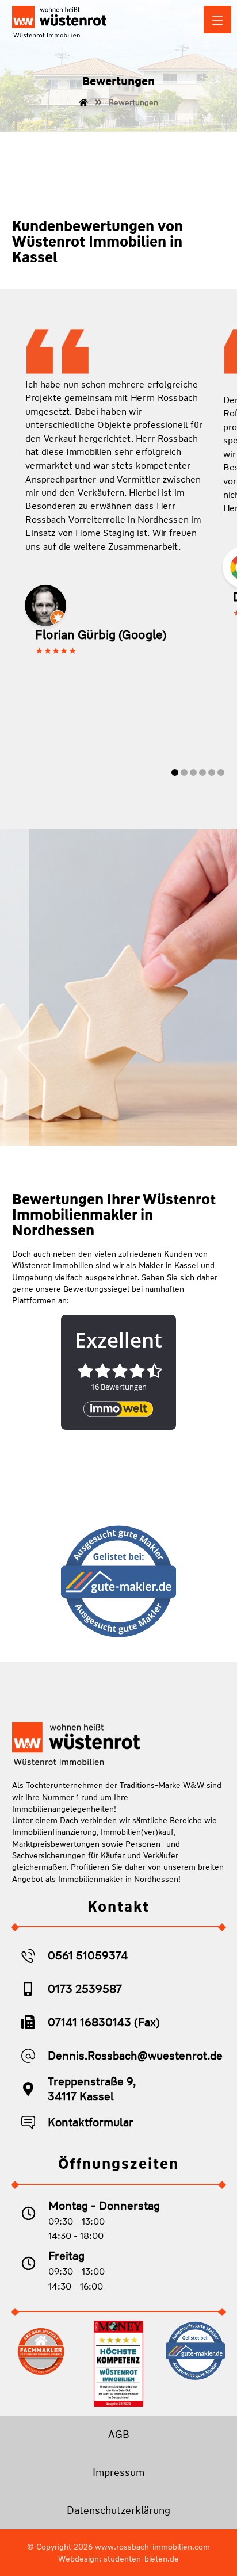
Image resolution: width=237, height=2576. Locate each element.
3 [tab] (194, 772)
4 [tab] (203, 772)
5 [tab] (212, 772)
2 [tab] (184, 772)
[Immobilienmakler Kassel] (59, 22)
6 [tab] (221, 772)
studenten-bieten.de (141, 2559)
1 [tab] (175, 772)
